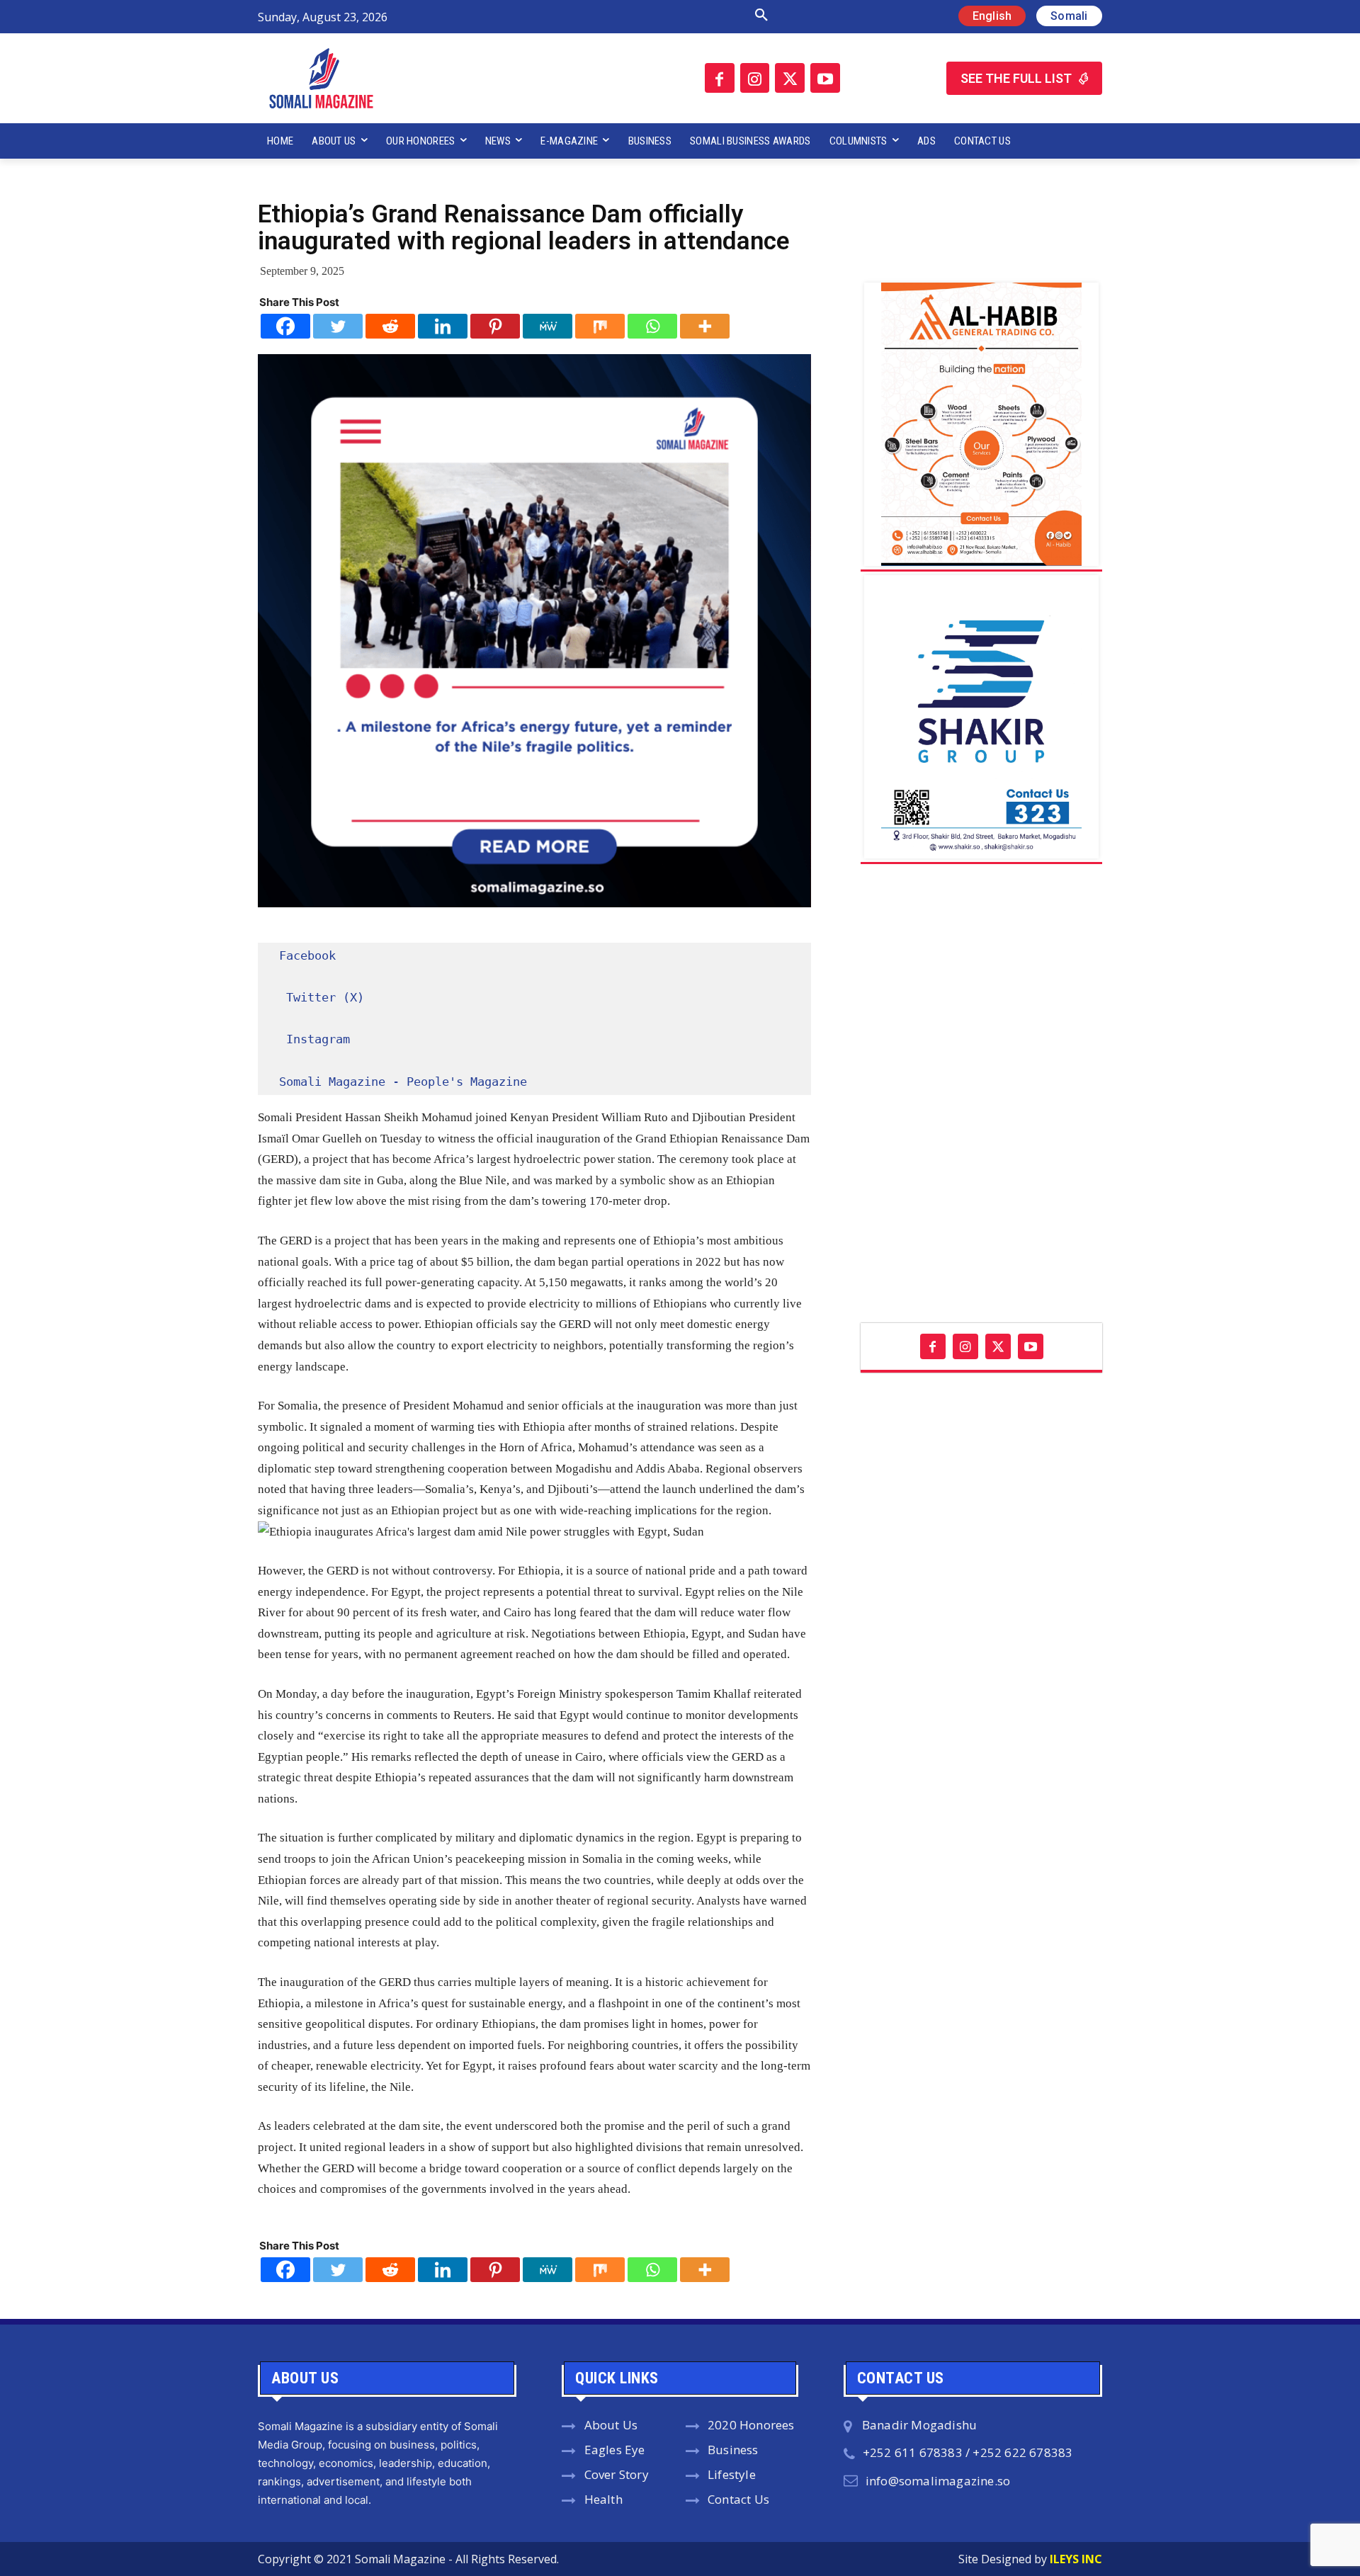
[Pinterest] (495, 326)
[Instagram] (755, 78)
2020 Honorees (751, 2425)
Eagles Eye (615, 2450)
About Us (611, 2425)
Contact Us (738, 2499)
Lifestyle (732, 2474)
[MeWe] (548, 326)
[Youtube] (825, 78)
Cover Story (617, 2474)
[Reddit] (390, 326)
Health (603, 2499)
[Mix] (600, 326)
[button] (611, 16)
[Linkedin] (443, 326)
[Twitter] (790, 78)
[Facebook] (720, 78)
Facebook (307, 955)
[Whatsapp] (652, 326)
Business (733, 2450)
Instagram (318, 1039)
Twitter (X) (325, 997)
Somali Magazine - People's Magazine (403, 1082)
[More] (705, 326)
